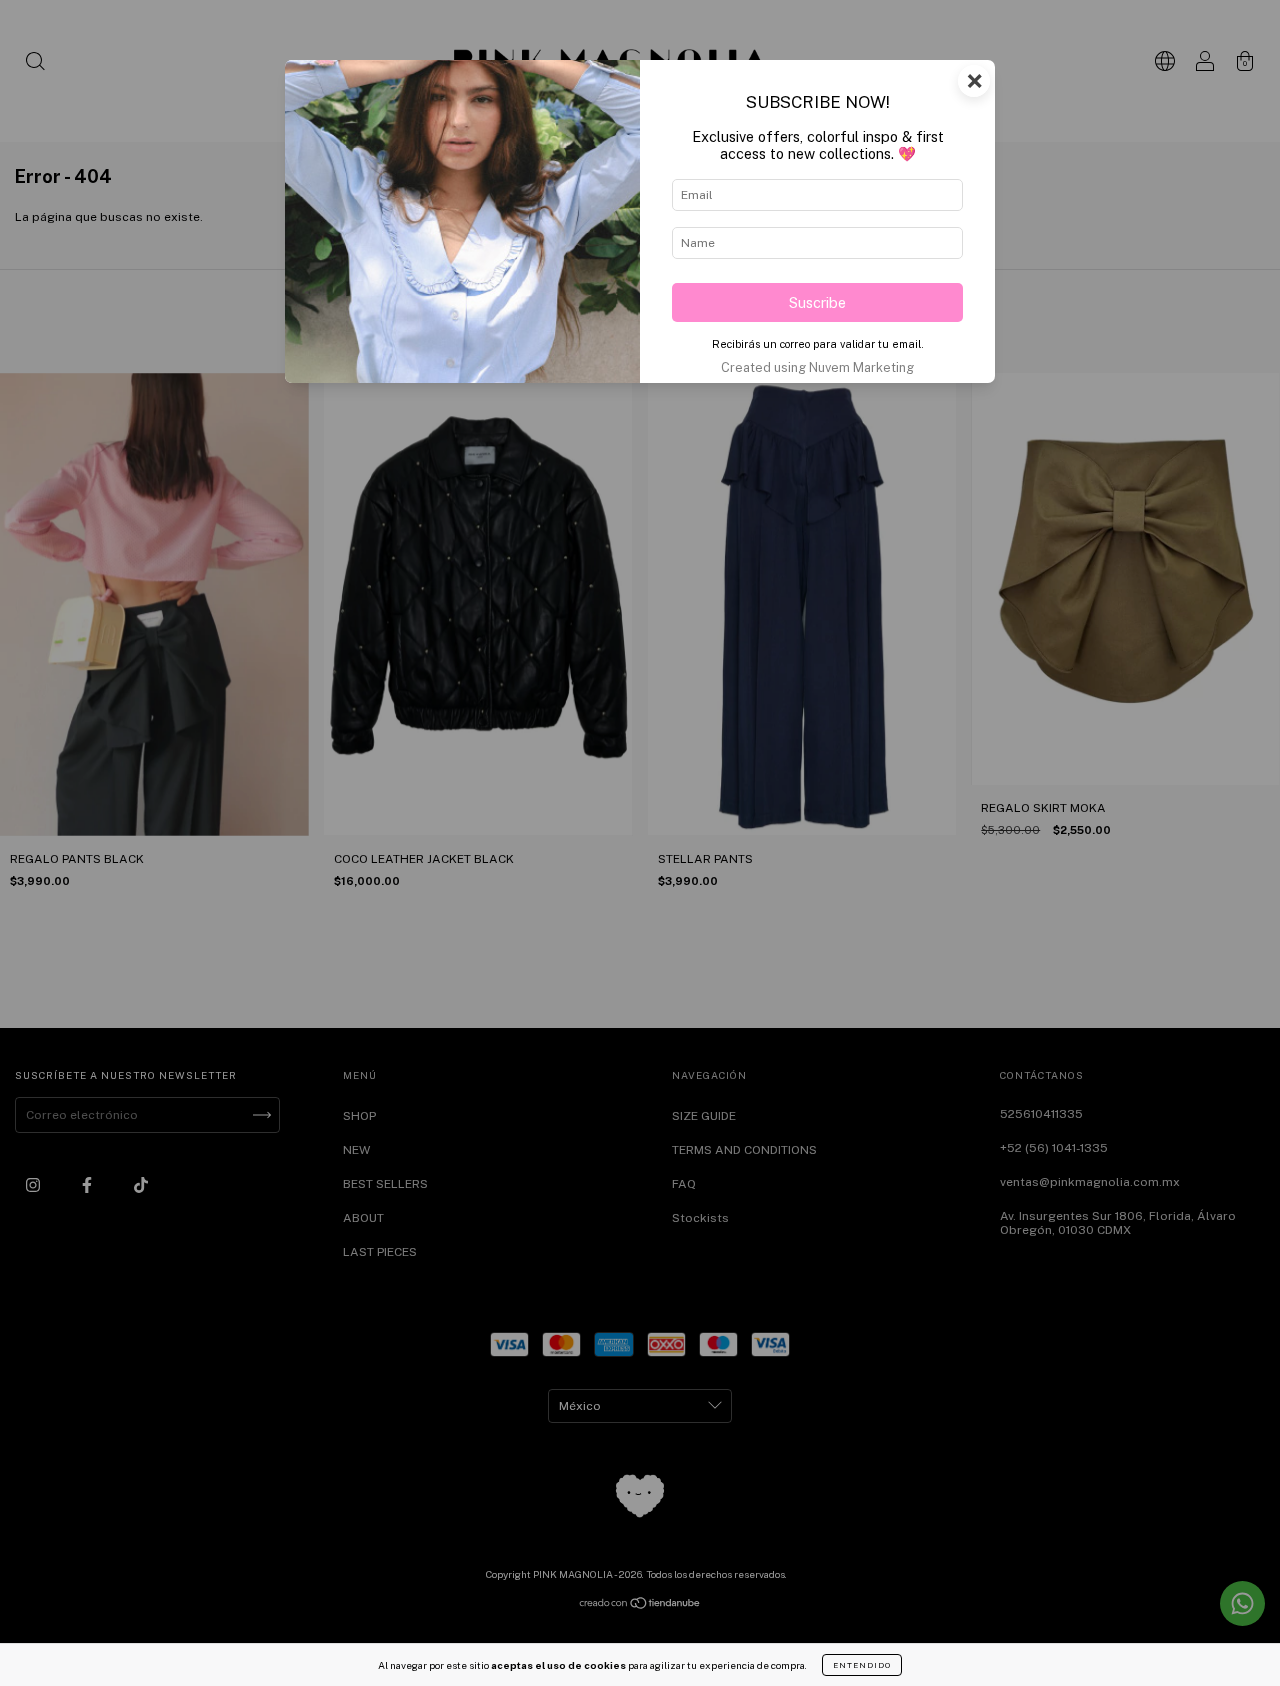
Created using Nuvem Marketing (817, 367)
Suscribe (817, 302)
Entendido (862, 1665)
